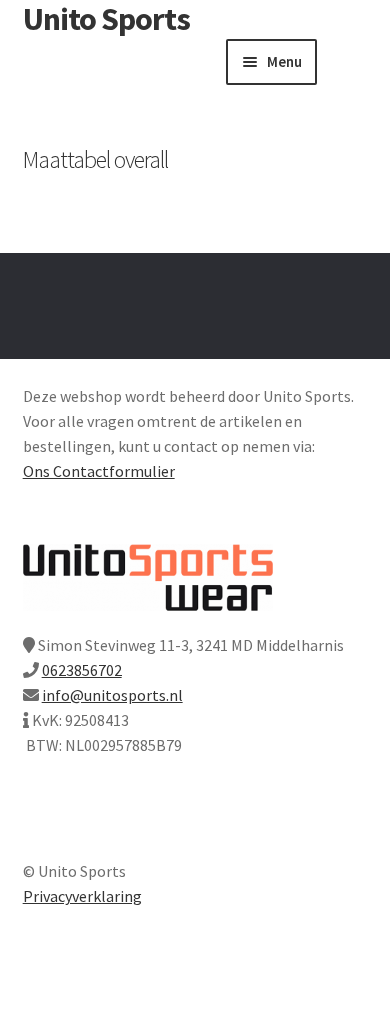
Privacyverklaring (82, 896)
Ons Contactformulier (99, 471)
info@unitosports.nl (112, 695)
